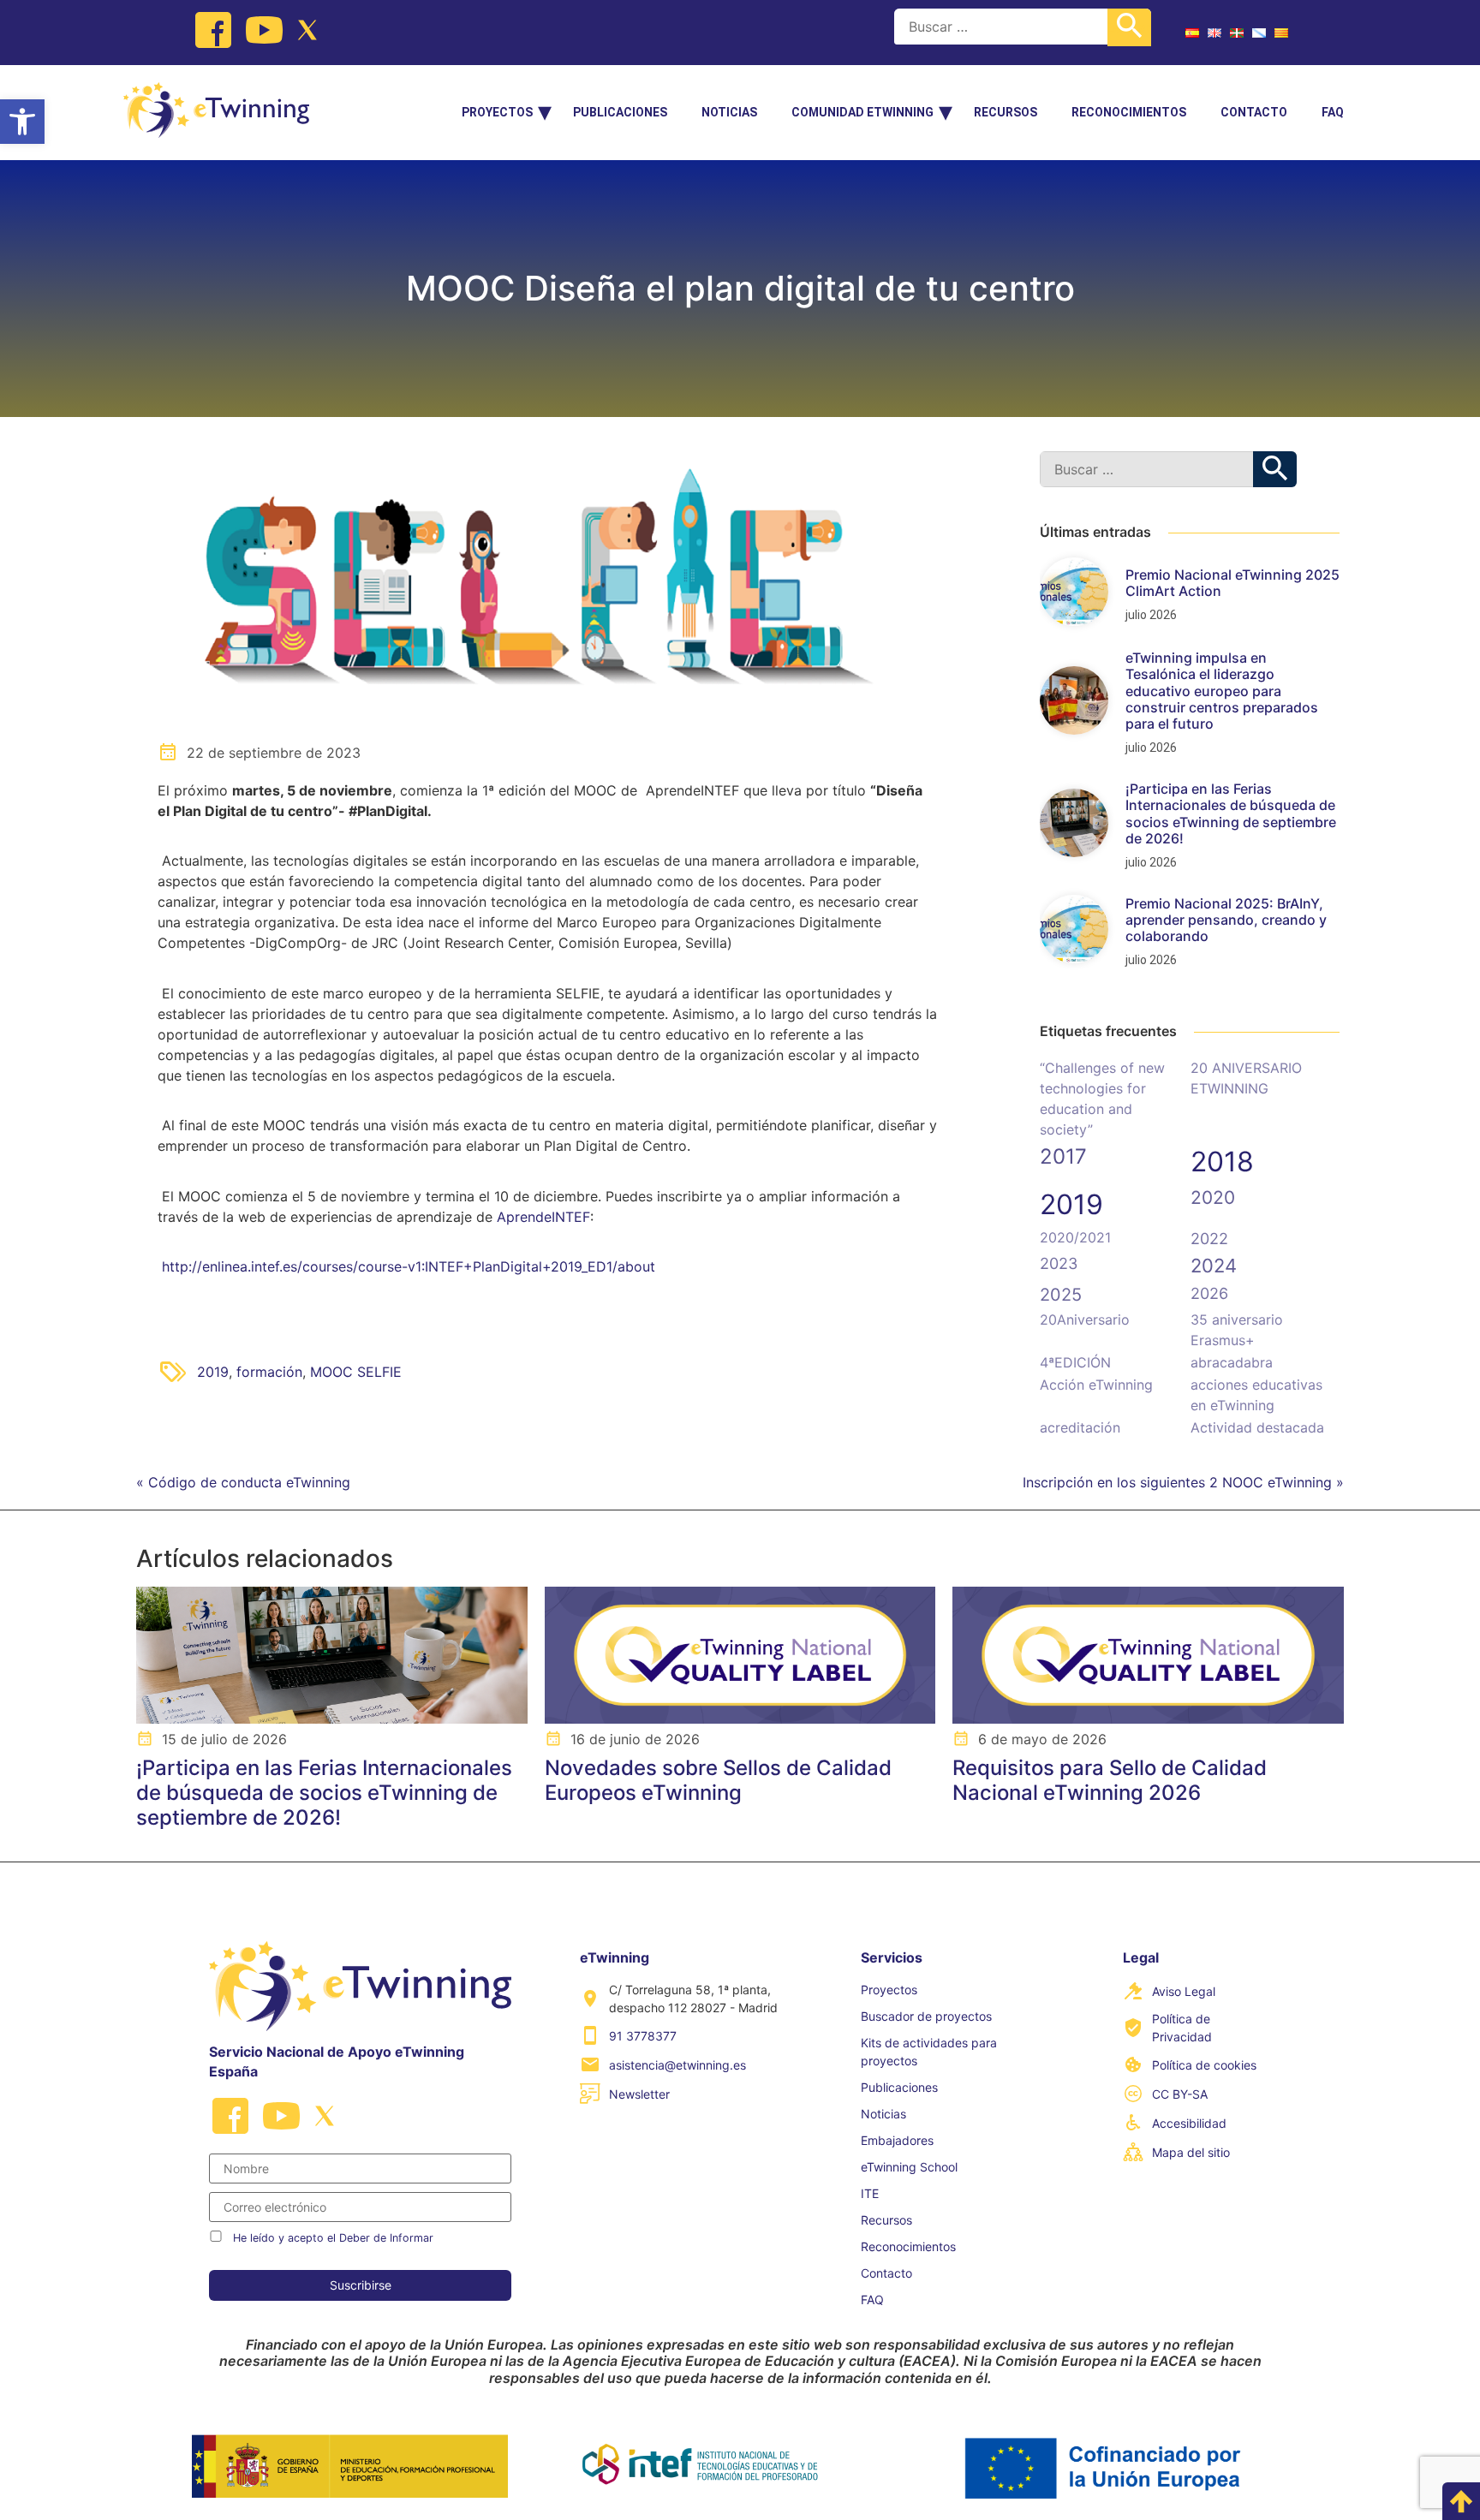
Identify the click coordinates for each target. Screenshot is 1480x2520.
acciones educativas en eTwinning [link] (1256, 1395)
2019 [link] (213, 1372)
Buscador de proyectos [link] (926, 2016)
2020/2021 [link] (1075, 1237)
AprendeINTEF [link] (543, 1217)
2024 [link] (1214, 1266)
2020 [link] (1213, 1197)
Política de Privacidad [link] (1182, 2028)
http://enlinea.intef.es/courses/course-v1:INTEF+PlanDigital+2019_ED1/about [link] (409, 1266)
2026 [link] (1209, 1293)
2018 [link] (1222, 1162)
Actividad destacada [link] (1257, 1427)
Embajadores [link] (897, 2140)
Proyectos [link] (497, 112)
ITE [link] (870, 2193)
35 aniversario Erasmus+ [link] (1237, 1330)
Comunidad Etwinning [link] (862, 112)
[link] (22, 122)
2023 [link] (1059, 1263)
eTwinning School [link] (909, 2167)
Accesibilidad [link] (1189, 2123)
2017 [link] (1063, 1156)
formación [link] (269, 1372)
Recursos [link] (1006, 112)
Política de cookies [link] (1204, 2065)
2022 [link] (1209, 1239)
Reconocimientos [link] (1129, 112)
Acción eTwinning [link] (1096, 1385)
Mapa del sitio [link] (1191, 2152)
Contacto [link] (1254, 112)
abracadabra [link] (1232, 1362)
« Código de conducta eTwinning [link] (243, 1482)
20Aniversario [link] (1085, 1320)
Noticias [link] (729, 112)
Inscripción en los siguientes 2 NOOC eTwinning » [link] (1183, 1482)
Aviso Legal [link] (1184, 1991)
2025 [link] (1061, 1295)
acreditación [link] (1080, 1427)
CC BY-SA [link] (1180, 2094)
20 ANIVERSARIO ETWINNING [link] (1246, 1078)
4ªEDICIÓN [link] (1075, 1362)
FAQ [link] (1333, 112)
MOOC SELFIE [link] (356, 1372)
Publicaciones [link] (620, 112)
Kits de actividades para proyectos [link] (929, 2052)
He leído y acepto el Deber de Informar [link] (333, 2238)
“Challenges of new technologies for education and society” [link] (1102, 1099)
